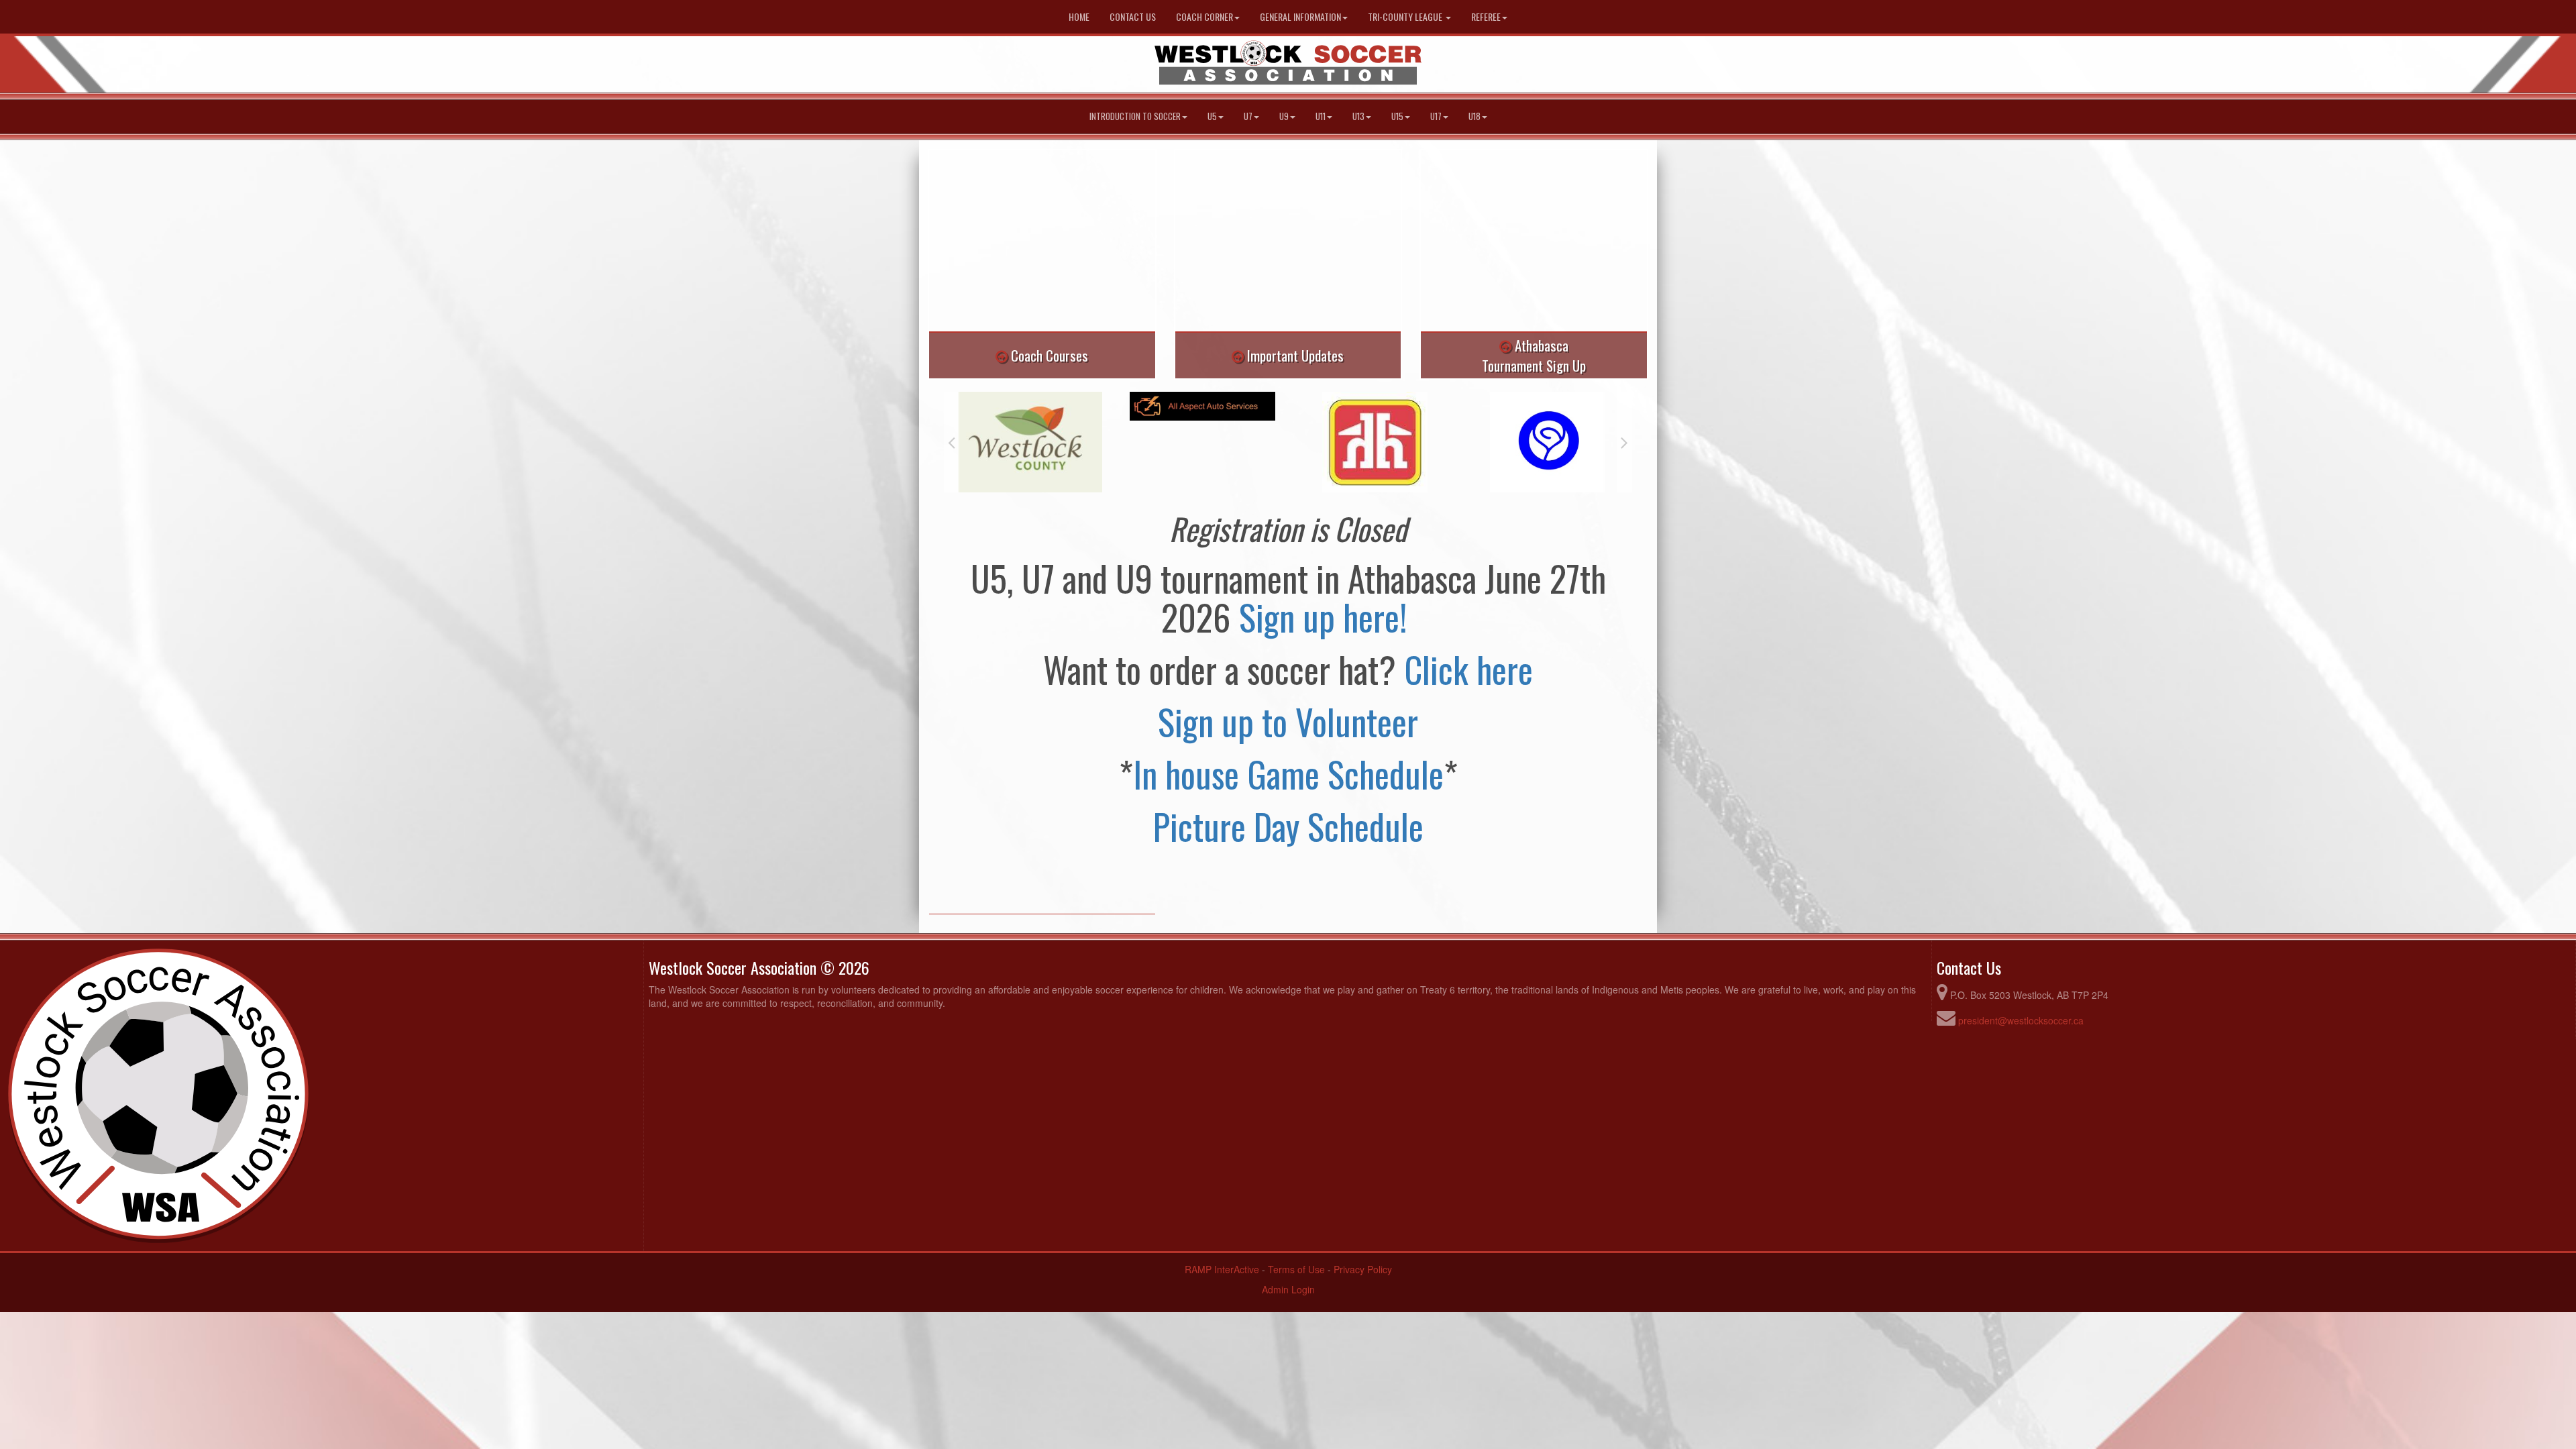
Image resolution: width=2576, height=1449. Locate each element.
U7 (1248, 116)
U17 (1436, 116)
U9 (1284, 116)
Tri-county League (1406, 16)
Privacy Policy (1363, 1269)
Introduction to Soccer (1135, 116)
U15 (1397, 116)
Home (1079, 16)
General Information (1300, 16)
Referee (1486, 16)
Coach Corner (1204, 16)
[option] (1030, 406)
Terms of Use (1296, 1269)
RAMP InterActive (1222, 1269)
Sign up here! (1327, 616)
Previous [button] (952, 442)
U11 (1321, 116)
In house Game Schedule (1288, 773)
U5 (1212, 116)
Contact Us (1133, 16)
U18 (1474, 116)
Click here (1468, 669)
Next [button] (1624, 442)
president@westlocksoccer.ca (2021, 1020)
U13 (1358, 116)
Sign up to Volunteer (1288, 721)
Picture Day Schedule (1288, 826)
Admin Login (1288, 1289)
